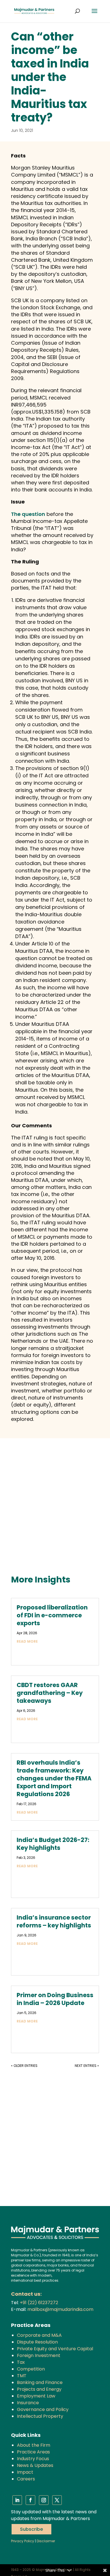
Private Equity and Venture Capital (55, 2349)
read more (27, 1641)
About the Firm (34, 2445)
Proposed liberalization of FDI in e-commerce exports (52, 1615)
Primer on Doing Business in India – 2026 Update (55, 1999)
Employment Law (36, 2396)
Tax (21, 2362)
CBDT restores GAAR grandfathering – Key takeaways (50, 1693)
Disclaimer (46, 2541)
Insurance (28, 2403)
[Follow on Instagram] (44, 2500)
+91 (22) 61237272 (39, 2303)
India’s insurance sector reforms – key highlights (54, 1921)
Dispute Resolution (37, 2342)
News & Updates (35, 2465)
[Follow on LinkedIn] (17, 2500)
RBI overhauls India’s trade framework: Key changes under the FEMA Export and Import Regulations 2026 (54, 1778)
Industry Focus (33, 2459)
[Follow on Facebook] (30, 2500)
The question (28, 514)
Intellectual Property (40, 2416)
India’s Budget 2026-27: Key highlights (53, 1844)
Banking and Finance (40, 2382)
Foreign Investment (39, 2355)
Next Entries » (87, 2066)
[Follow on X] (57, 2500)
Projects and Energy (39, 2389)
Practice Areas (33, 2452)
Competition (31, 2369)
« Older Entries (24, 2066)
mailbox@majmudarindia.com (60, 2309)
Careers (26, 2479)
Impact (25, 2472)
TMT (22, 2376)
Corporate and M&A (39, 2335)
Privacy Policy (23, 2541)
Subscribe (31, 2529)
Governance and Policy (43, 2409)
